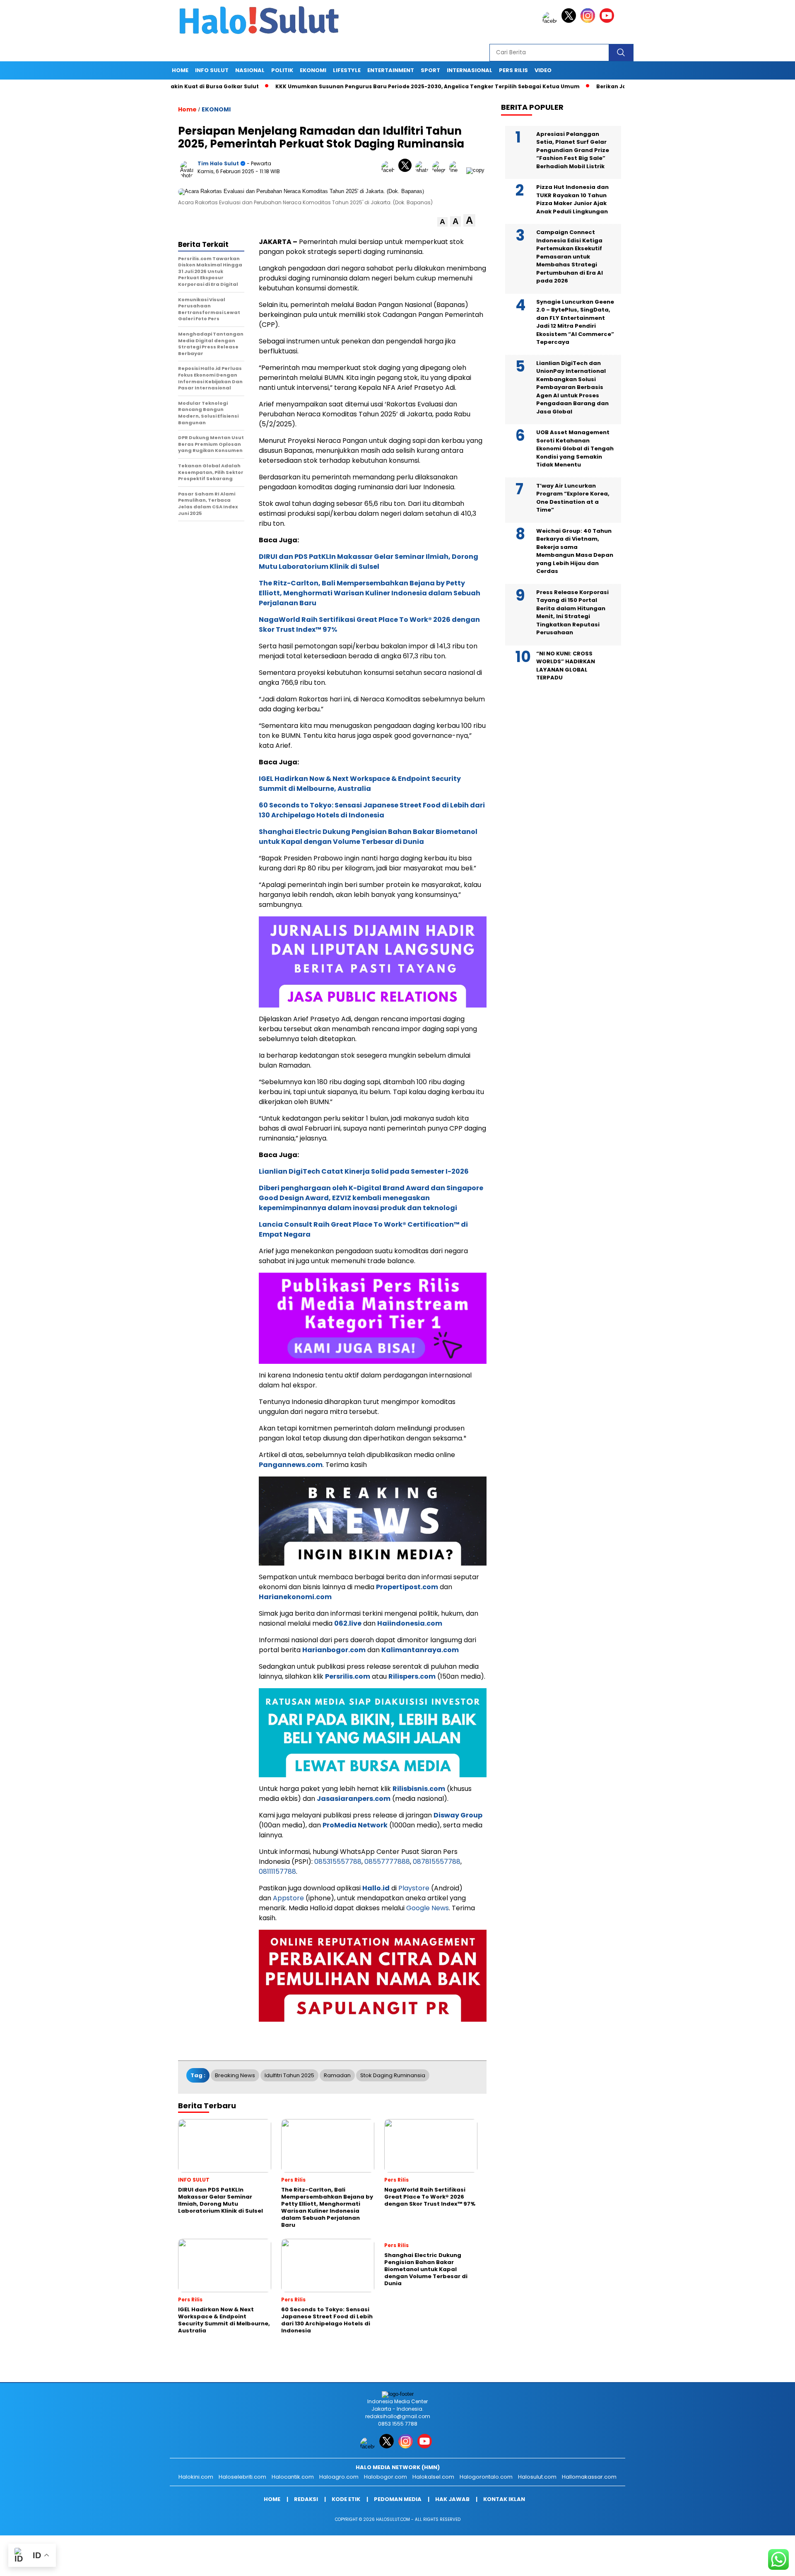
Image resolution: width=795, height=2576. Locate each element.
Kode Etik (346, 2499)
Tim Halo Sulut (218, 163)
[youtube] (608, 21)
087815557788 (437, 1862)
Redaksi (306, 2499)
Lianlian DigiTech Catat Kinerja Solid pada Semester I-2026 (364, 1171)
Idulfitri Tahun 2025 (289, 2075)
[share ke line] (458, 170)
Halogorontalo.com (486, 2477)
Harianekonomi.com (295, 1597)
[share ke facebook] (390, 170)
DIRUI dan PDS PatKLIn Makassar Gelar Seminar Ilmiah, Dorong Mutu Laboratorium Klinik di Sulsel (369, 562)
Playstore (414, 1888)
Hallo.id (376, 1888)
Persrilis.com (348, 1676)
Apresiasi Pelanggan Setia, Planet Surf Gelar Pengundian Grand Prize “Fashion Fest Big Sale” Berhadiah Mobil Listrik (573, 150)
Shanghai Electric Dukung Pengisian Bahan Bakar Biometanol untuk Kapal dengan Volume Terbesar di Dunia (368, 837)
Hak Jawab (452, 2499)
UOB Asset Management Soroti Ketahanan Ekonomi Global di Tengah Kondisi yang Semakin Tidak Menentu (575, 448)
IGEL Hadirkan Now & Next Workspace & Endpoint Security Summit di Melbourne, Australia (360, 784)
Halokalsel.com (433, 2477)
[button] (442, 222)
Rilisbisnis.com (419, 1789)
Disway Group (458, 1815)
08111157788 (277, 1872)
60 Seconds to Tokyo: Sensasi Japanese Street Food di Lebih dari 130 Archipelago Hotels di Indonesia (372, 810)
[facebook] (551, 21)
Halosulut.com (537, 2477)
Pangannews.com (291, 1465)
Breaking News (235, 2075)
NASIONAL (250, 70)
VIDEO (543, 70)
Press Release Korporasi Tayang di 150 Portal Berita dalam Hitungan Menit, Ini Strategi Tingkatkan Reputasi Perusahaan (572, 612)
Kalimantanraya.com (420, 1650)
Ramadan (337, 2075)
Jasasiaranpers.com (354, 1799)
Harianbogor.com (334, 1650)
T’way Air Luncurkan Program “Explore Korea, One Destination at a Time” (573, 498)
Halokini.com (196, 2477)
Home (180, 70)
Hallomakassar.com (589, 2477)
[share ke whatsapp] (424, 170)
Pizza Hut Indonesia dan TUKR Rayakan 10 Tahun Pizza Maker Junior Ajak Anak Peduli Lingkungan (572, 199)
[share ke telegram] (441, 170)
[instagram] (589, 21)
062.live (348, 1623)
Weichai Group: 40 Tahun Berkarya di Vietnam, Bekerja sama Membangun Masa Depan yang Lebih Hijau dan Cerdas (575, 551)
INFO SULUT (212, 70)
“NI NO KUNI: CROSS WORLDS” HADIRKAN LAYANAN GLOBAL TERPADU (566, 665)
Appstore (288, 1898)
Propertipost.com (407, 1587)
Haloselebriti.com (242, 2477)
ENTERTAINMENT (391, 70)
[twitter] (570, 21)
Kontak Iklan (504, 2499)
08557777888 (387, 1862)
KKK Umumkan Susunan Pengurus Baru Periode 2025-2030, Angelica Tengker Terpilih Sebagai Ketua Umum (369, 86)
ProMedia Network (355, 1825)
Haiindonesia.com (410, 1623)
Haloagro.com (339, 2477)
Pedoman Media (398, 2499)
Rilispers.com (412, 1676)
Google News (428, 1908)
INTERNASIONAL (470, 70)
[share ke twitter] (407, 170)
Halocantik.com (293, 2477)
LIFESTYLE (347, 70)
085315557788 (338, 1862)
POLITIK (282, 70)
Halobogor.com (385, 2477)
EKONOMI (313, 70)
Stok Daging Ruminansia (393, 2075)
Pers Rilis (513, 70)
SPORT (430, 70)
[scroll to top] (764, 2563)
